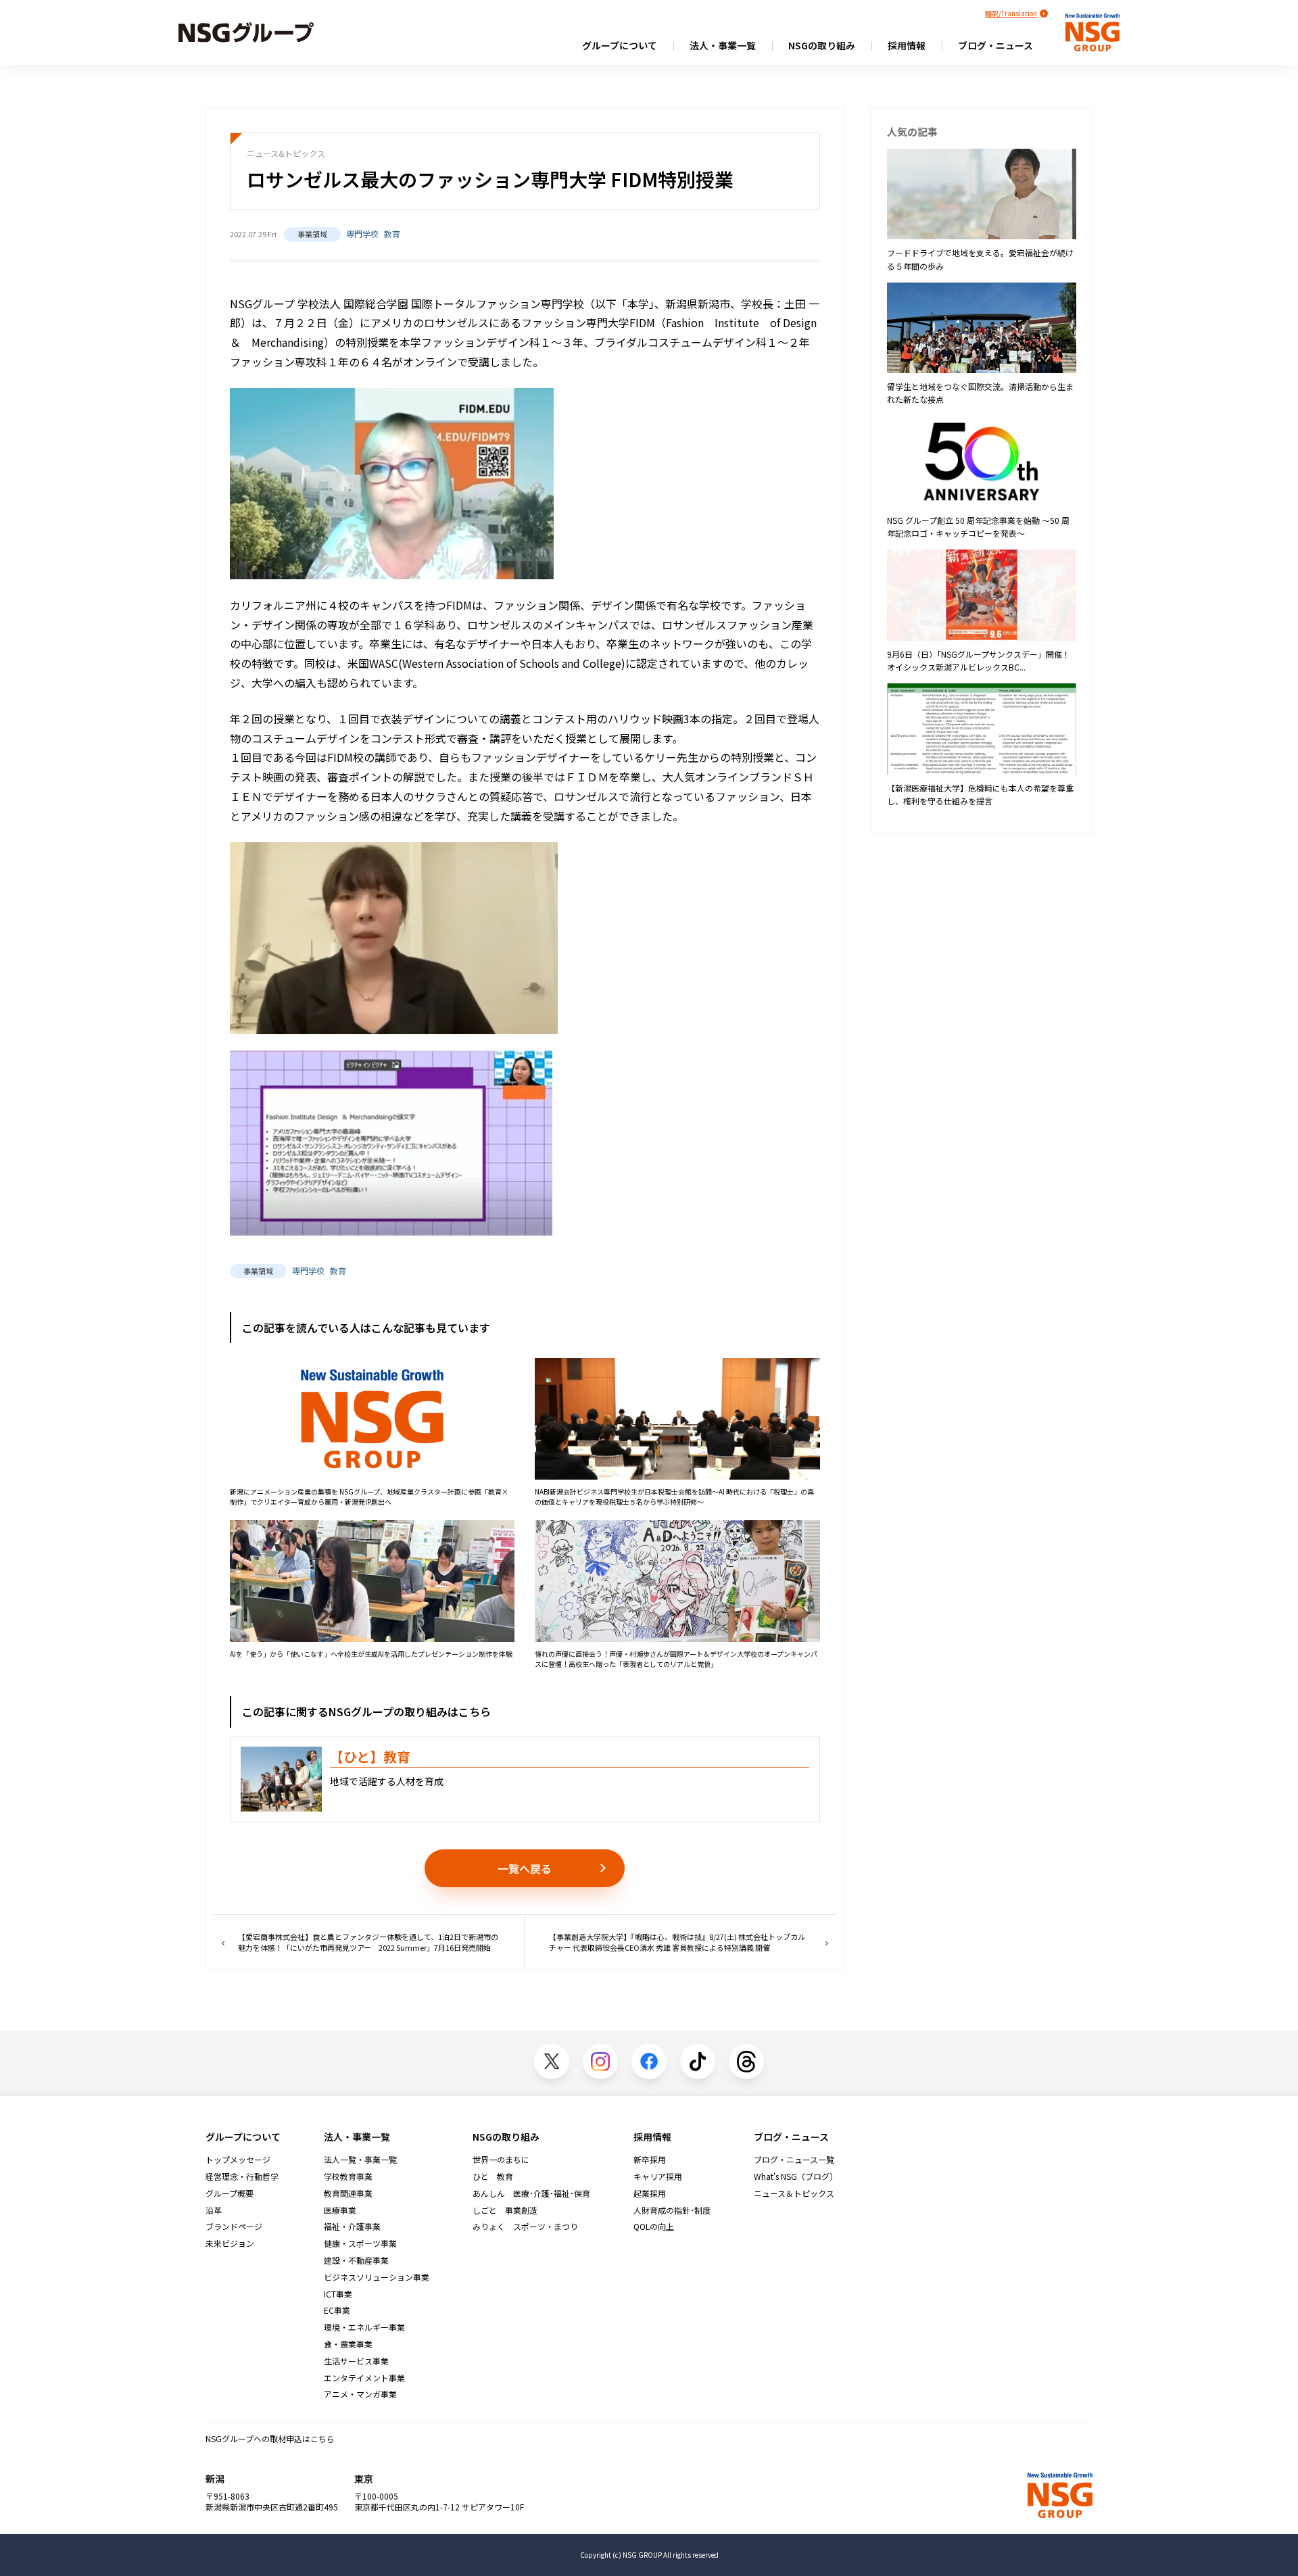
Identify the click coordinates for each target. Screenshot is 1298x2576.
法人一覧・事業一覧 (360, 2160)
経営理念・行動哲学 (242, 2177)
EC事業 (337, 2310)
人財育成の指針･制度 (672, 2210)
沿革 (214, 2210)
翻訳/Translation (1011, 13)
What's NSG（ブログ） (796, 2177)
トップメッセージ (238, 2160)
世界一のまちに (501, 2160)
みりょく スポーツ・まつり (525, 2227)
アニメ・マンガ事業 (360, 2394)
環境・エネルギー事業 (364, 2327)
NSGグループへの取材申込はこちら (270, 2438)
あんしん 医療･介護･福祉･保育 (531, 2193)
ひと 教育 (493, 2177)
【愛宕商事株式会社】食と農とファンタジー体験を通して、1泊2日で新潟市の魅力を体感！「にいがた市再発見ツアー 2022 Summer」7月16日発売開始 (368, 1942)
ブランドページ (234, 2227)
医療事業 (340, 2210)
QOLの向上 (654, 2227)
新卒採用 (650, 2160)
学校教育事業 (348, 2177)
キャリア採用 (658, 2177)
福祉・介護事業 (352, 2227)
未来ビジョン (230, 2243)
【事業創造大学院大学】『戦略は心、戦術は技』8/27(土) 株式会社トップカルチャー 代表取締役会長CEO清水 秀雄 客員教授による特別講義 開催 (677, 1942)
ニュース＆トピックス (794, 2193)
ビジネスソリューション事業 (377, 2277)
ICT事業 (338, 2294)
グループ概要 (230, 2193)
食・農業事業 (348, 2344)
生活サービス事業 (356, 2361)
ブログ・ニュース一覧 (794, 2160)
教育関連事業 (348, 2193)
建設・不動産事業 (356, 2260)
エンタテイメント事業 (364, 2378)
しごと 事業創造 (505, 2210)
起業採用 (650, 2193)
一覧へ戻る (525, 1868)
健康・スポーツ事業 (360, 2243)
